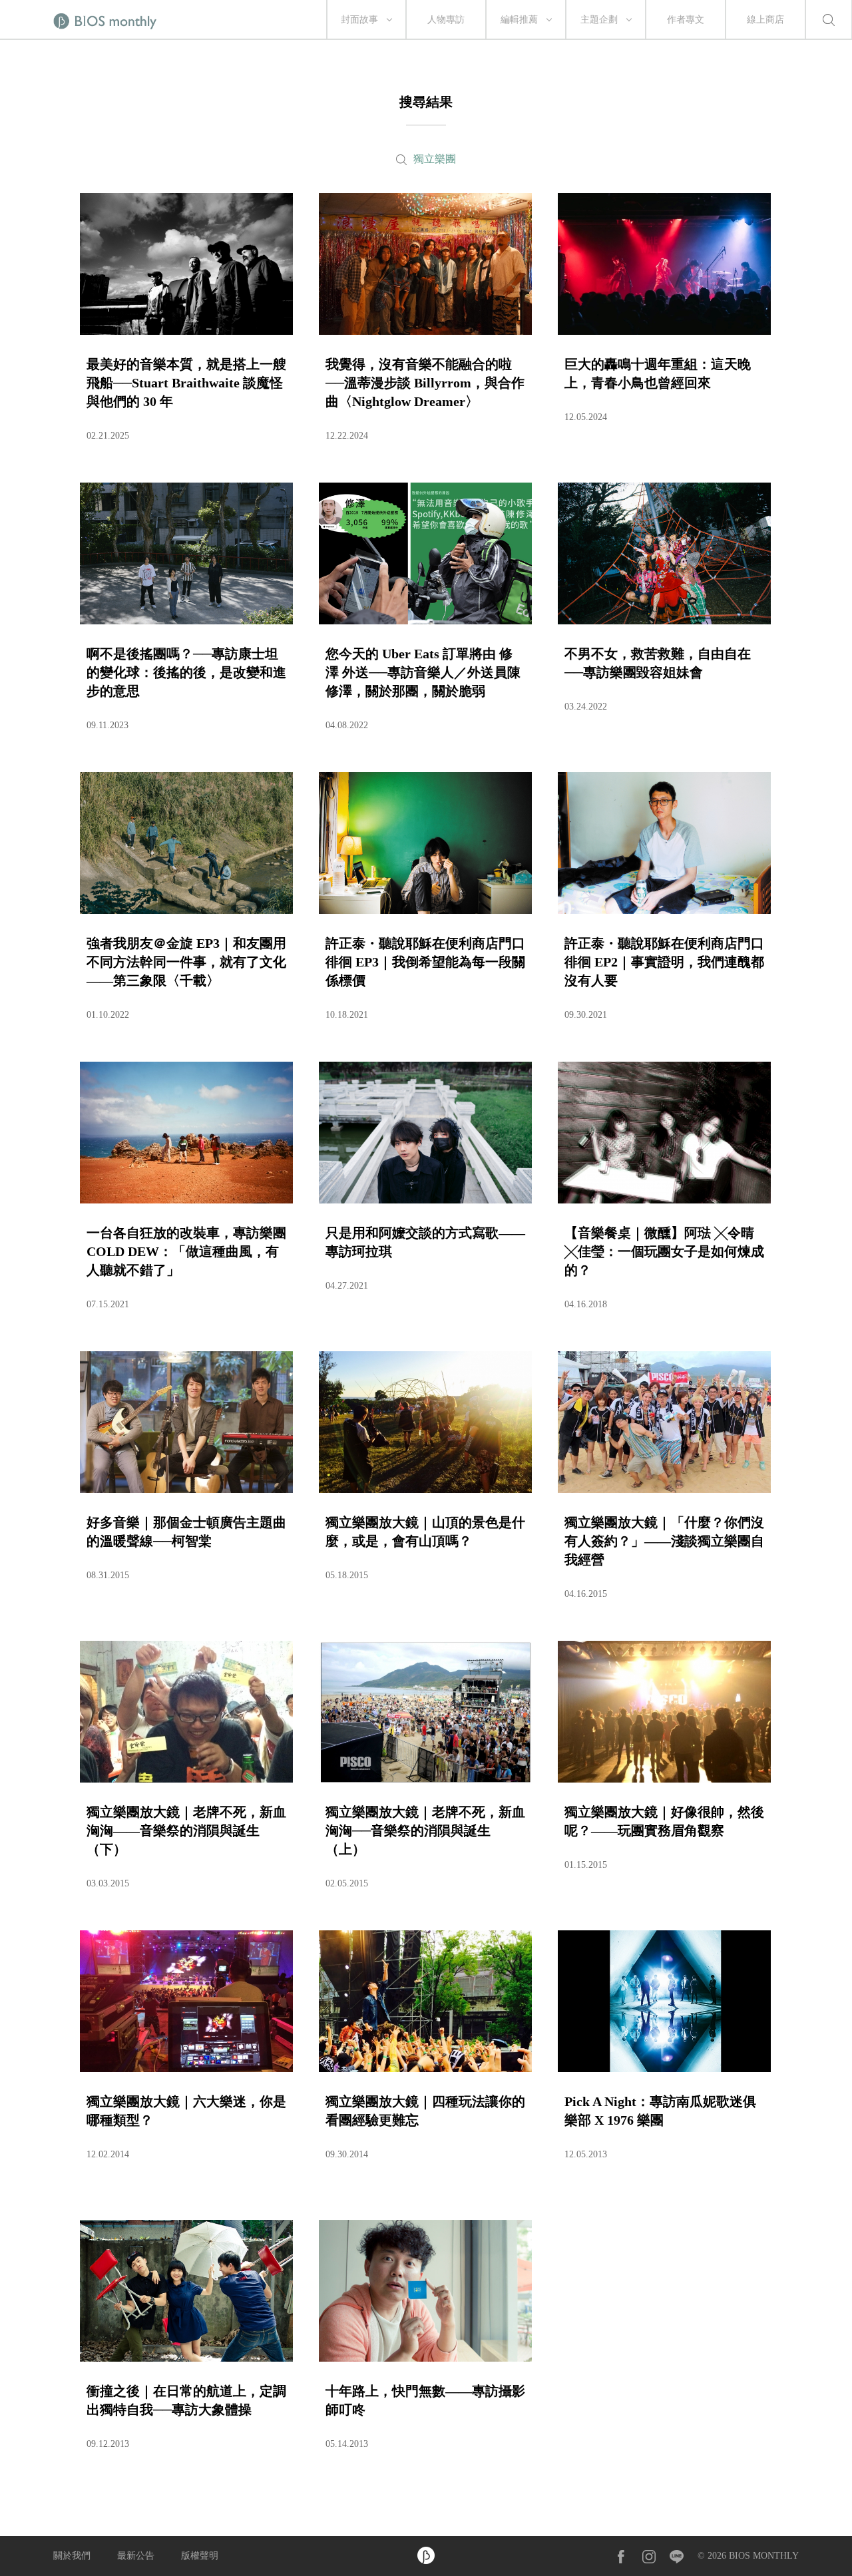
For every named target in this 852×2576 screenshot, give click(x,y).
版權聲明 (200, 2556)
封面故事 (359, 20)
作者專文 (686, 20)
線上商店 (765, 20)
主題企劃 (599, 20)
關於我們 (72, 2556)
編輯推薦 (519, 20)
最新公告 (136, 2556)
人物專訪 (446, 20)
